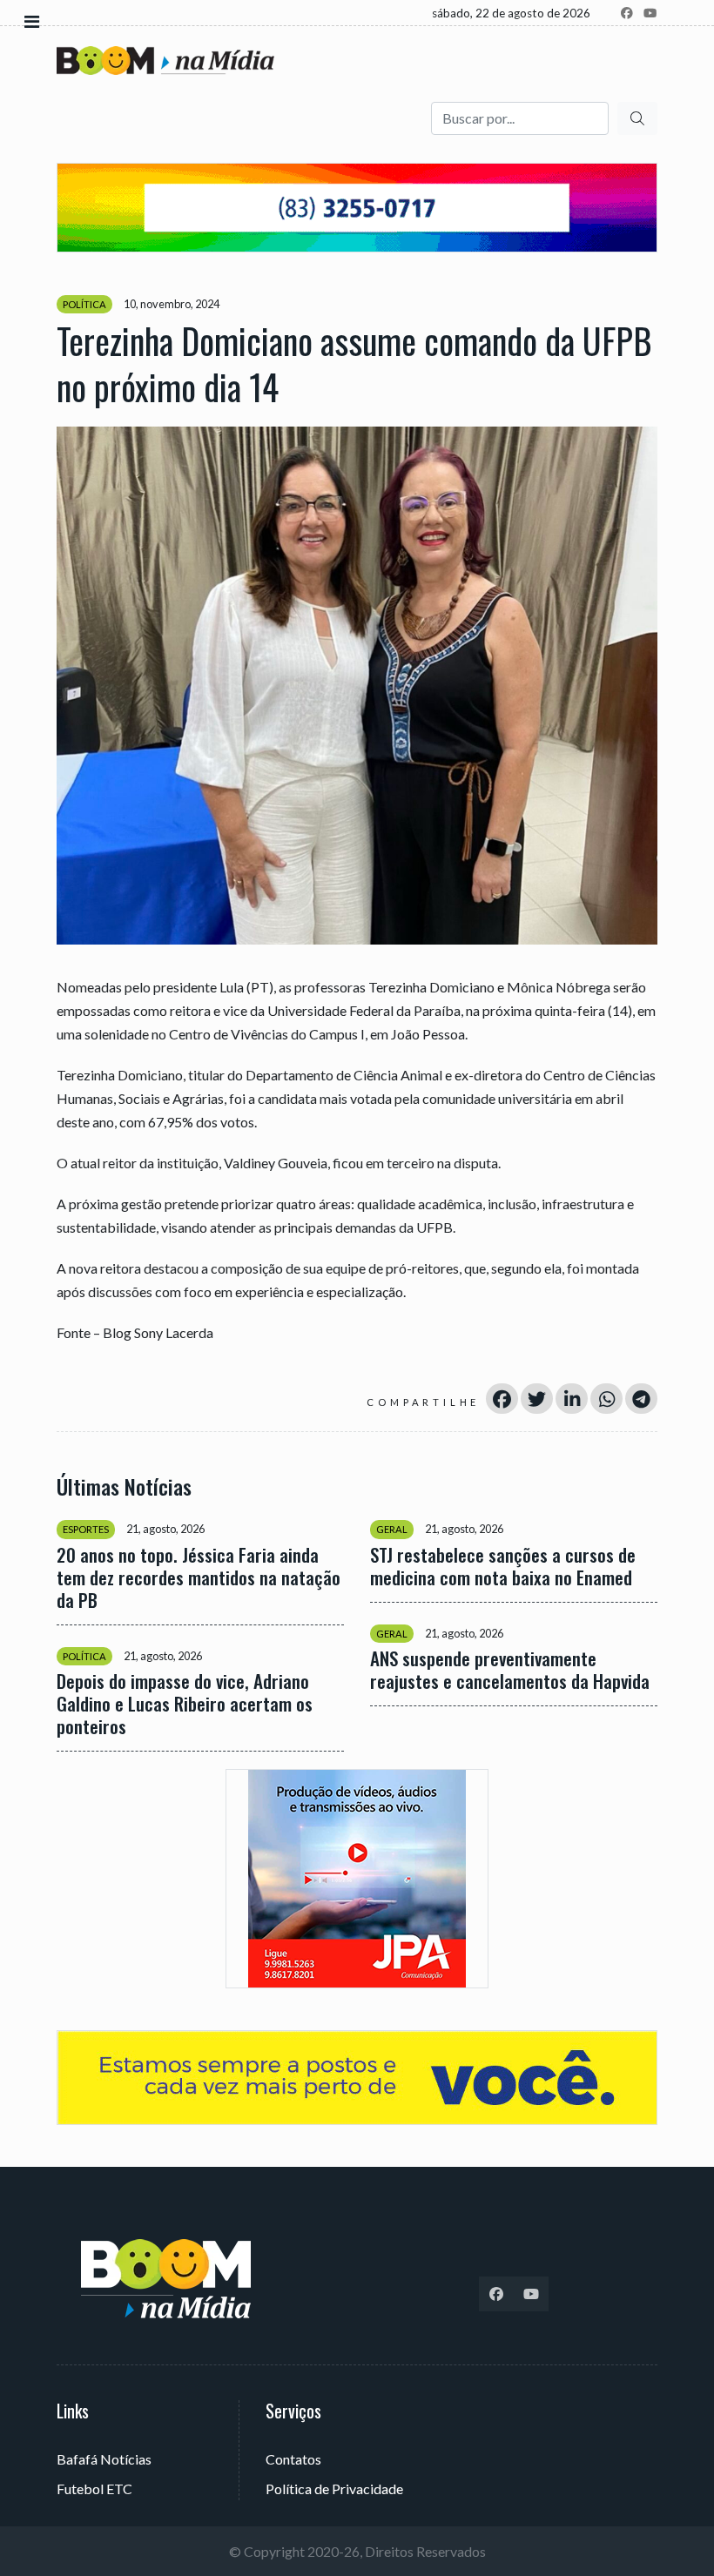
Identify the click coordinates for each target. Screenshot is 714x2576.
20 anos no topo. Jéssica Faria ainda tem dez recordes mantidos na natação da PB (199, 1577)
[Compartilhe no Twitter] (537, 1399)
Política (84, 304)
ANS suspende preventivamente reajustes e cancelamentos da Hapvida (510, 1670)
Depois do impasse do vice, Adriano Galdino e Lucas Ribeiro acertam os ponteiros (185, 1704)
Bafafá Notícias (104, 2459)
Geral (392, 1529)
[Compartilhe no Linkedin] (572, 1399)
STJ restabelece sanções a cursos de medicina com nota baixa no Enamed (503, 1566)
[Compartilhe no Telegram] (641, 1399)
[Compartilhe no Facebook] (502, 1399)
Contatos (293, 2459)
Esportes (86, 1529)
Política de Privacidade (334, 2489)
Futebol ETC (94, 2489)
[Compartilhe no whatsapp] (606, 1399)
